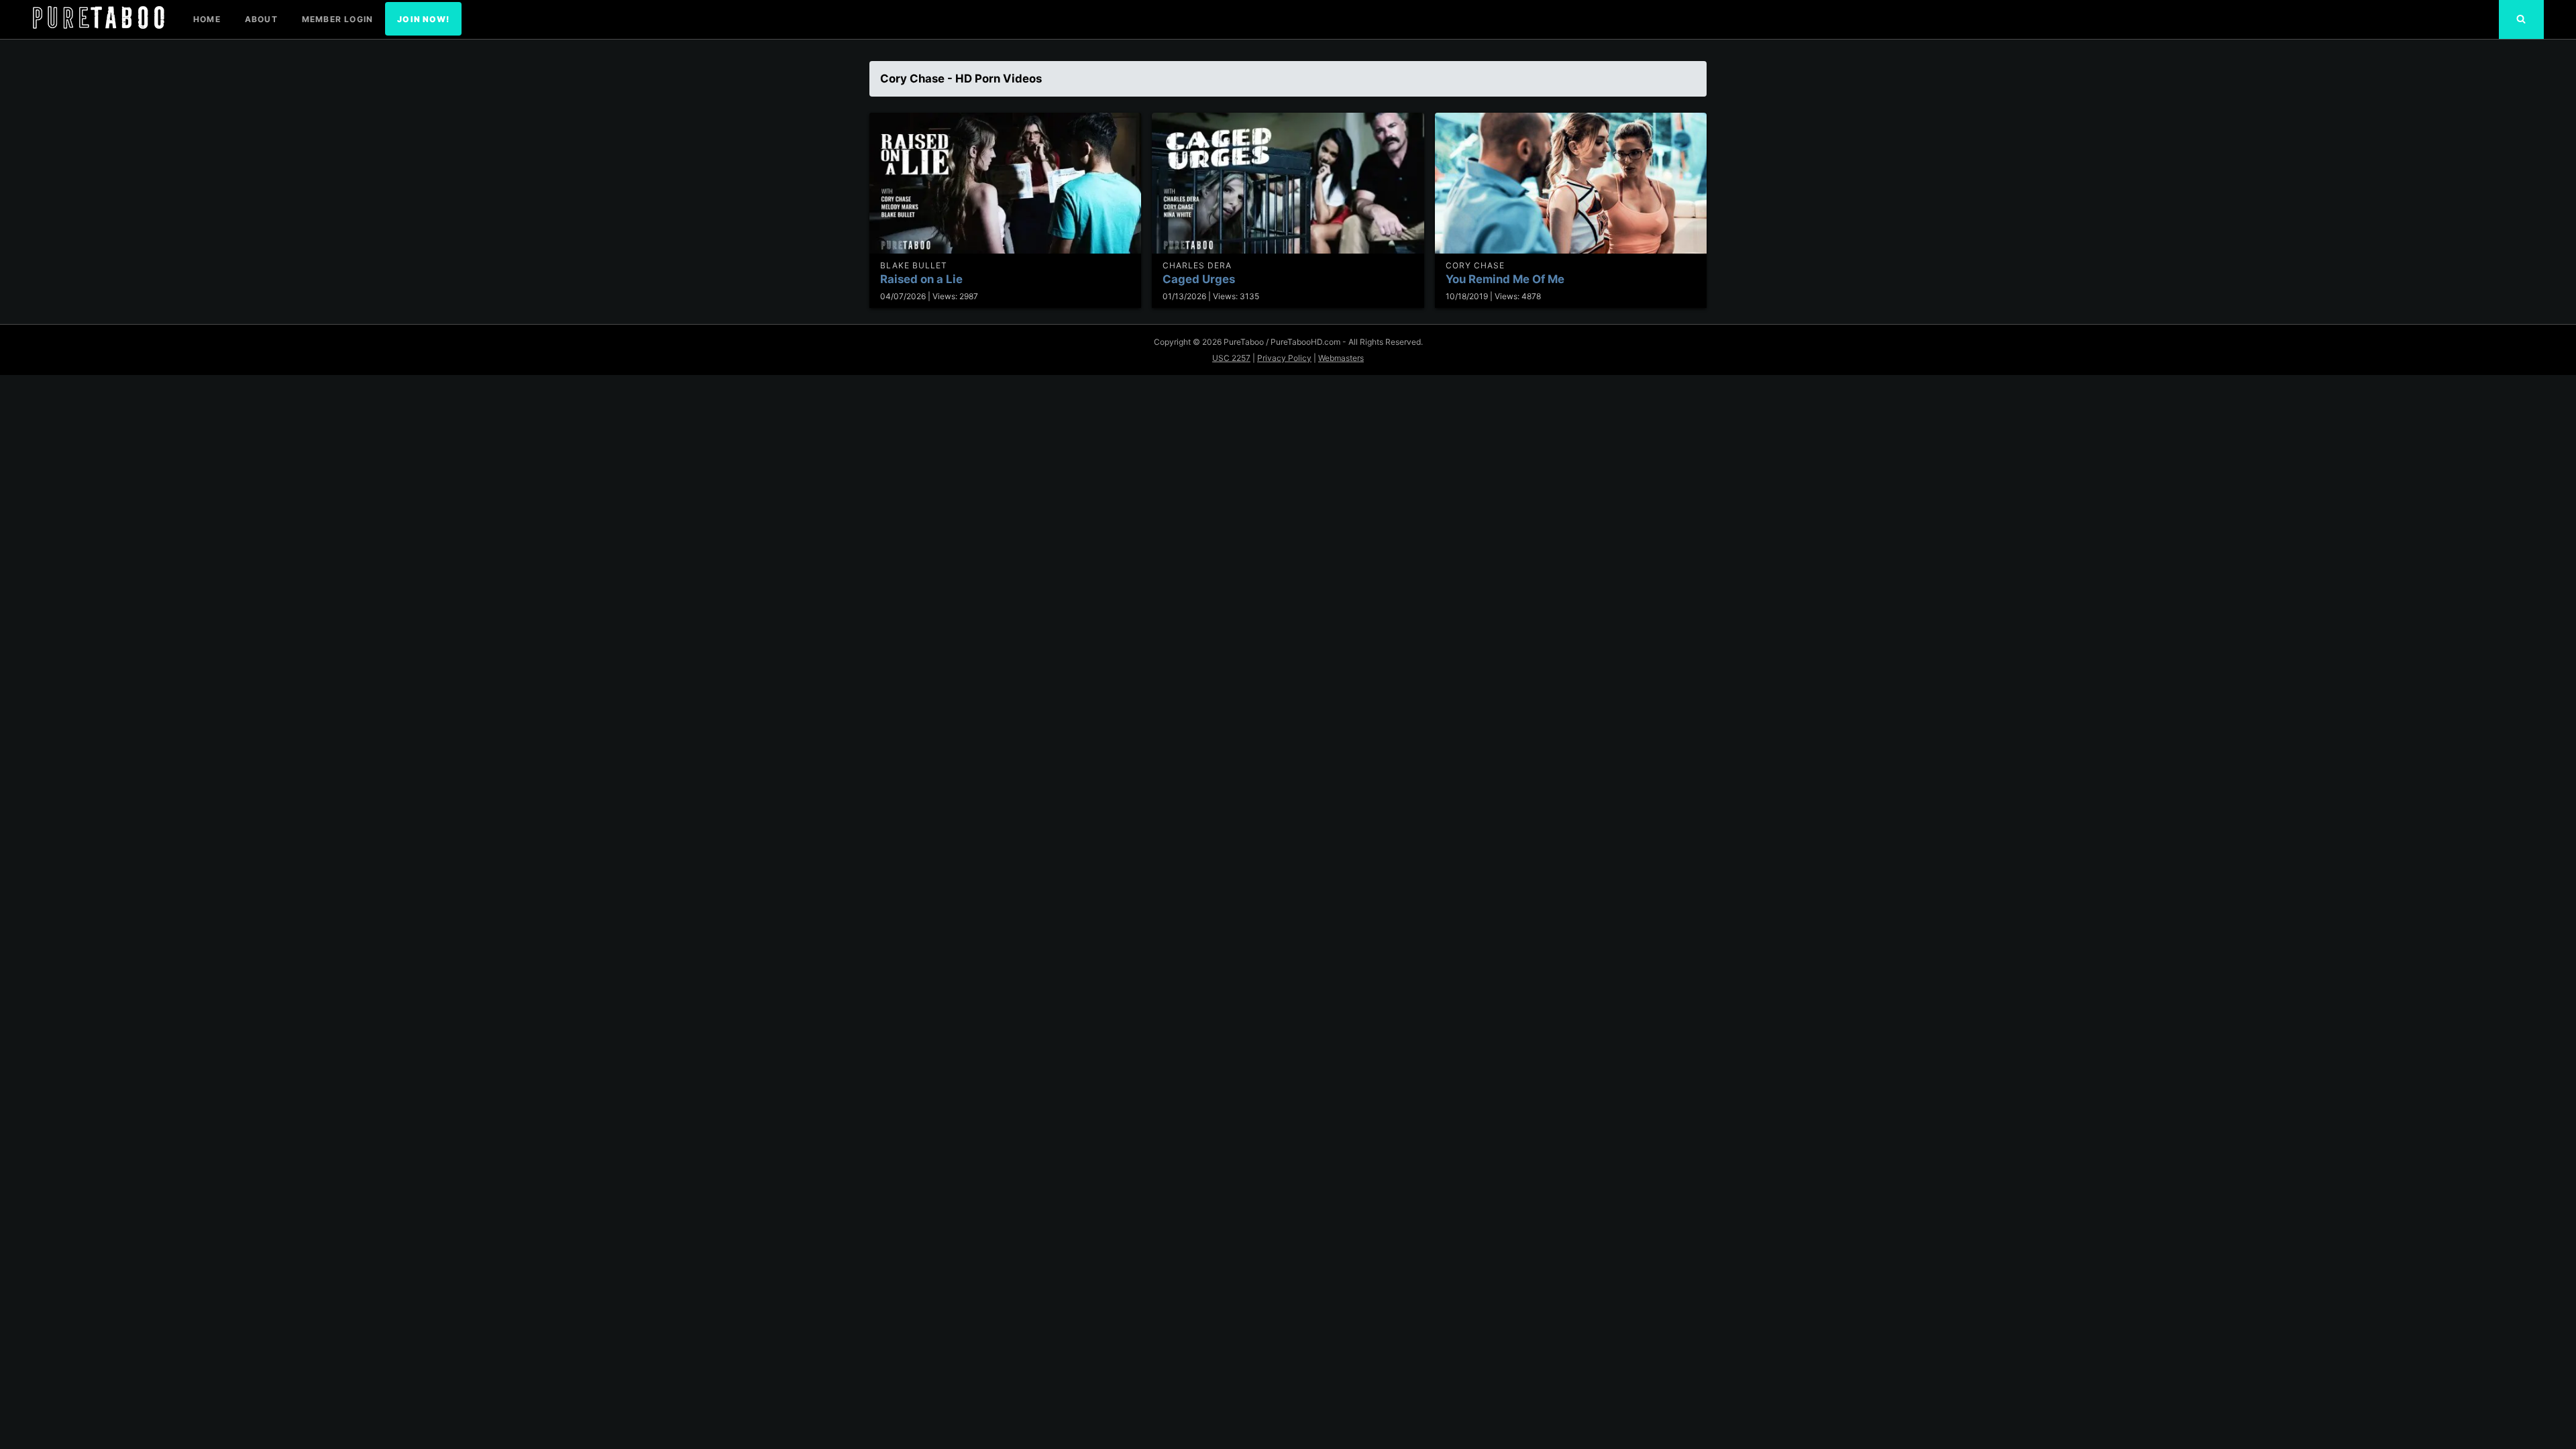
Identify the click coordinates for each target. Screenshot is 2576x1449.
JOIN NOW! (423, 19)
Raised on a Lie (921, 279)
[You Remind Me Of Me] (1571, 183)
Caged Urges (1199, 279)
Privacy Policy (1284, 358)
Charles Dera (1197, 265)
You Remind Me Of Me (1505, 279)
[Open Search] (2521, 19)
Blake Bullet (914, 265)
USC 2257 (1231, 358)
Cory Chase (1475, 265)
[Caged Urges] (1288, 183)
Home (207, 19)
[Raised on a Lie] (1005, 183)
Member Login (337, 19)
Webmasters (1341, 358)
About (261, 19)
